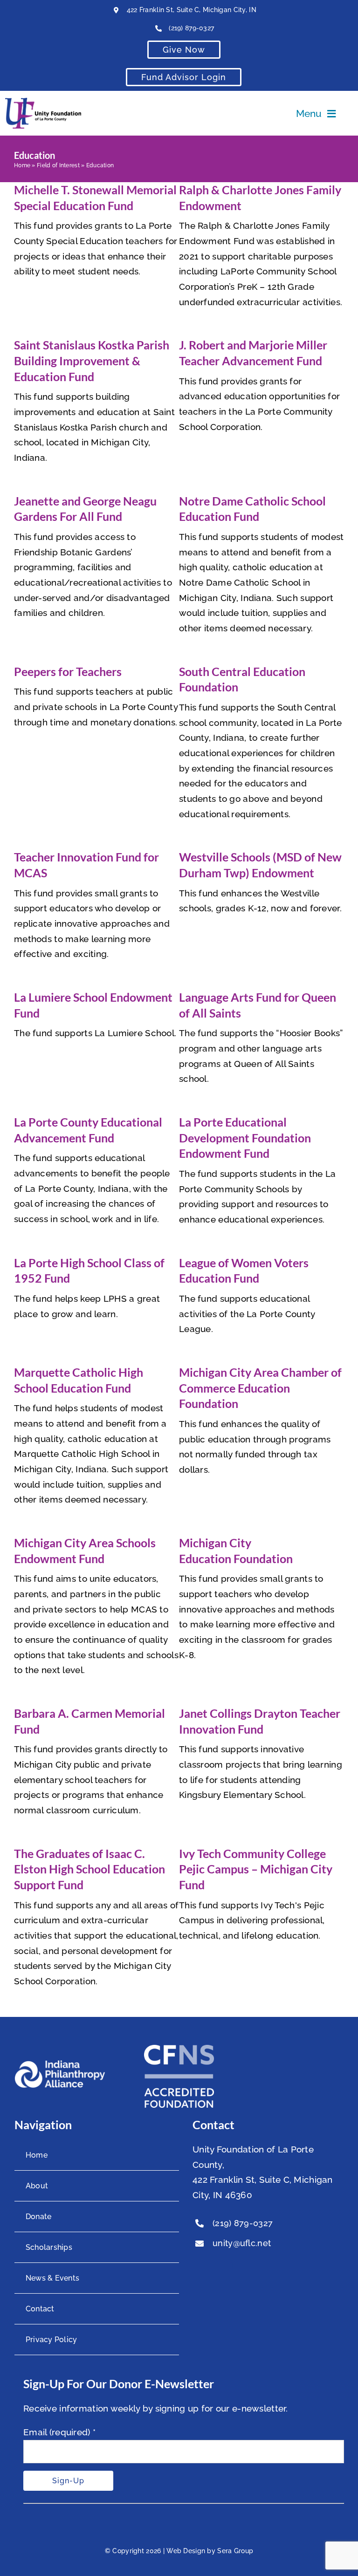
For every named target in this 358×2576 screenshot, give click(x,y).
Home (22, 165)
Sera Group (235, 2551)
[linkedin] (235, 2265)
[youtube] (216, 2265)
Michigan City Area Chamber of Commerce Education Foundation (260, 1388)
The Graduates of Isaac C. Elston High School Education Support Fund (89, 1869)
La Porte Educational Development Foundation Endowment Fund (245, 1138)
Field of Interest (58, 165)
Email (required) (59, 2432)
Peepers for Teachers (68, 671)
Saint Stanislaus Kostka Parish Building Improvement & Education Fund (92, 360)
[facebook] (197, 2265)
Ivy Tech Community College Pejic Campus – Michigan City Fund (256, 1869)
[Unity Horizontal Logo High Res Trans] (43, 102)
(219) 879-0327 (191, 28)
